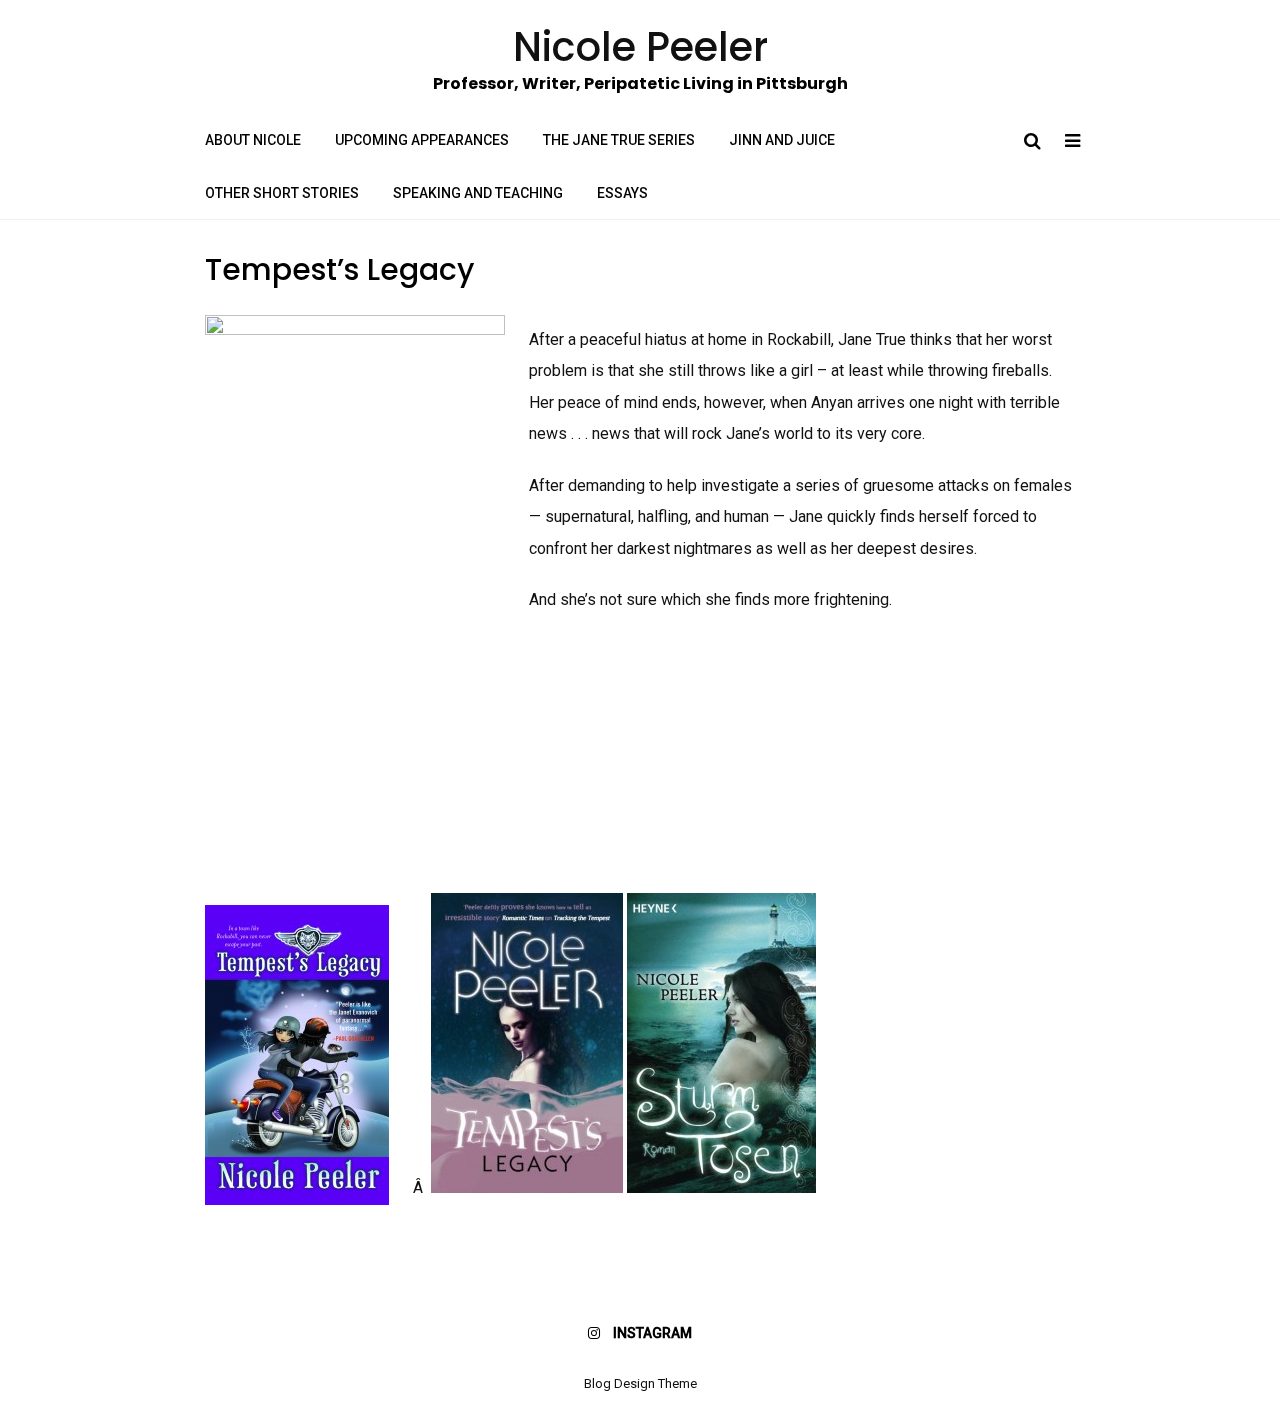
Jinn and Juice (782, 140)
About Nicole (253, 140)
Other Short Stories (282, 193)
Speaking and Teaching (478, 193)
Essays (622, 193)
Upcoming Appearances (422, 140)
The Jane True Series (619, 140)
